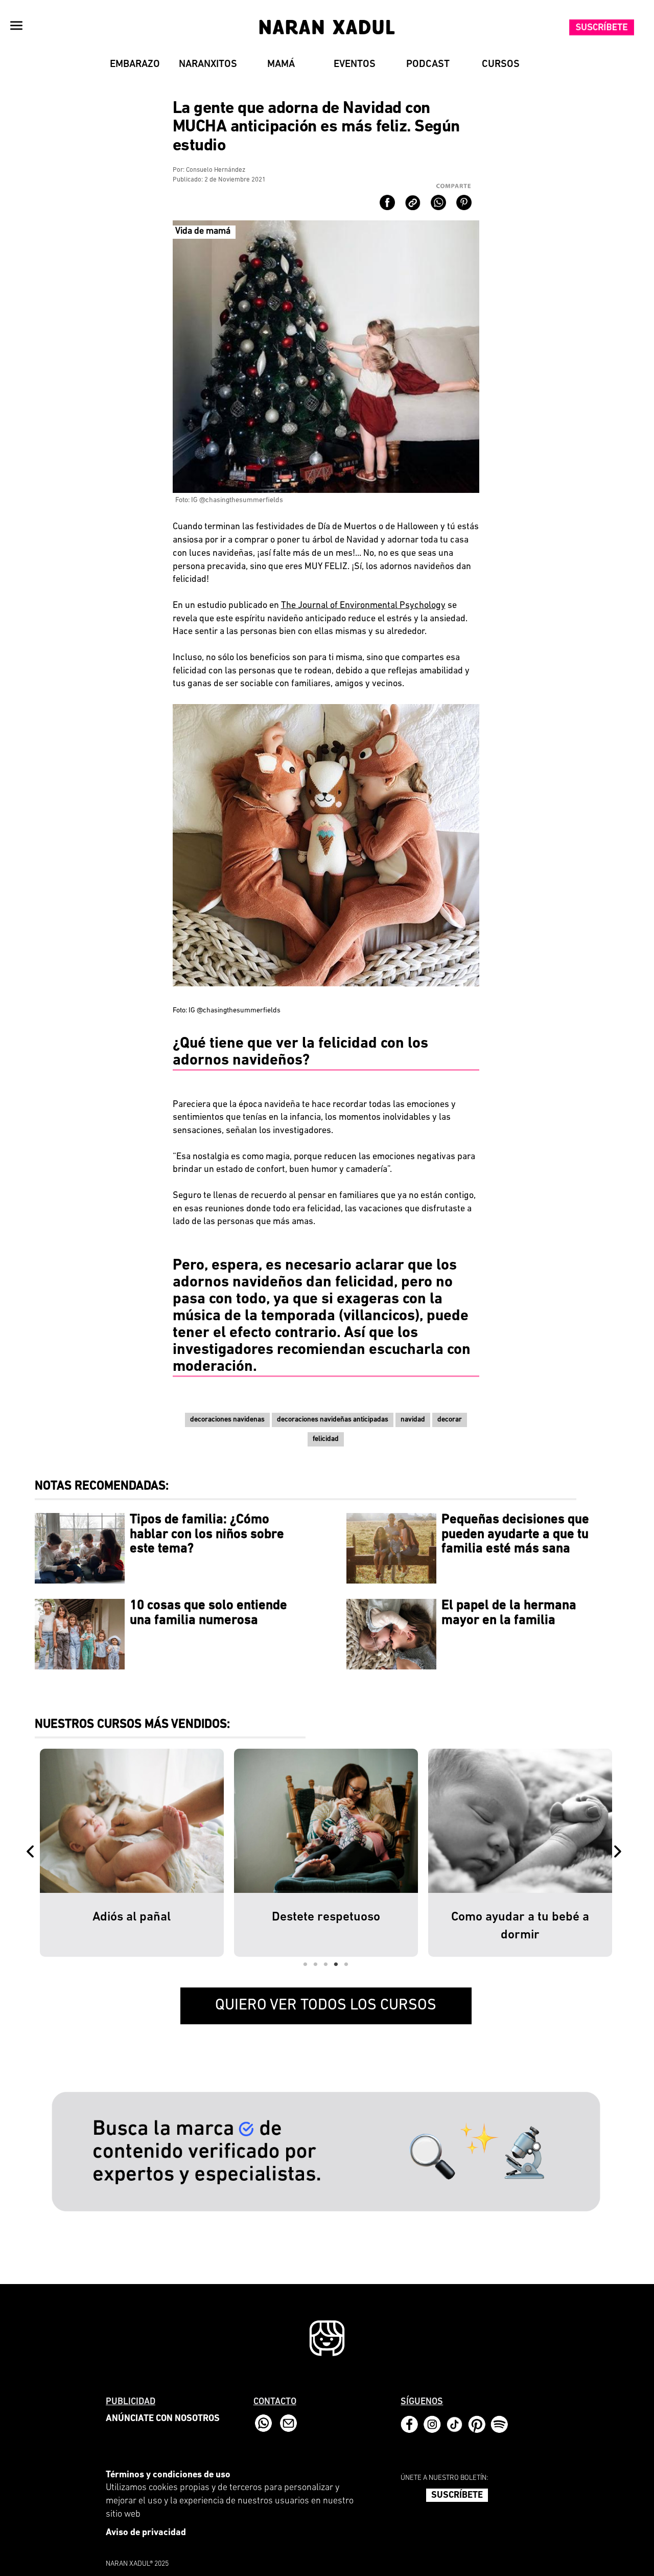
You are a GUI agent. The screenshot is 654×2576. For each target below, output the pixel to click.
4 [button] (336, 1964)
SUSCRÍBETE (457, 2496)
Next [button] (620, 1852)
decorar (450, 1420)
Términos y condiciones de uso (168, 2475)
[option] (132, 1852)
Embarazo (135, 64)
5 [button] (346, 1964)
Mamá (281, 64)
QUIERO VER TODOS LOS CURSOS (326, 2006)
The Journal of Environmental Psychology (363, 606)
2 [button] (316, 1964)
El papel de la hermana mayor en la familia (509, 1613)
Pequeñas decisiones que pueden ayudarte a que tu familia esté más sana (515, 1534)
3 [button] (326, 1964)
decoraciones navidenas (227, 1420)
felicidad (326, 1439)
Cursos (501, 64)
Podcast (428, 64)
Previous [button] (32, 1852)
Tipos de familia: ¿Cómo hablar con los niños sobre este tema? (207, 1534)
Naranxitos (208, 64)
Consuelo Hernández (216, 170)
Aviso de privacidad (146, 2533)
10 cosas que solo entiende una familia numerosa (208, 1613)
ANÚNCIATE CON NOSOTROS (163, 2419)
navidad (413, 1420)
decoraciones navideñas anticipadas (333, 1420)
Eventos (355, 64)
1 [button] (306, 1964)
